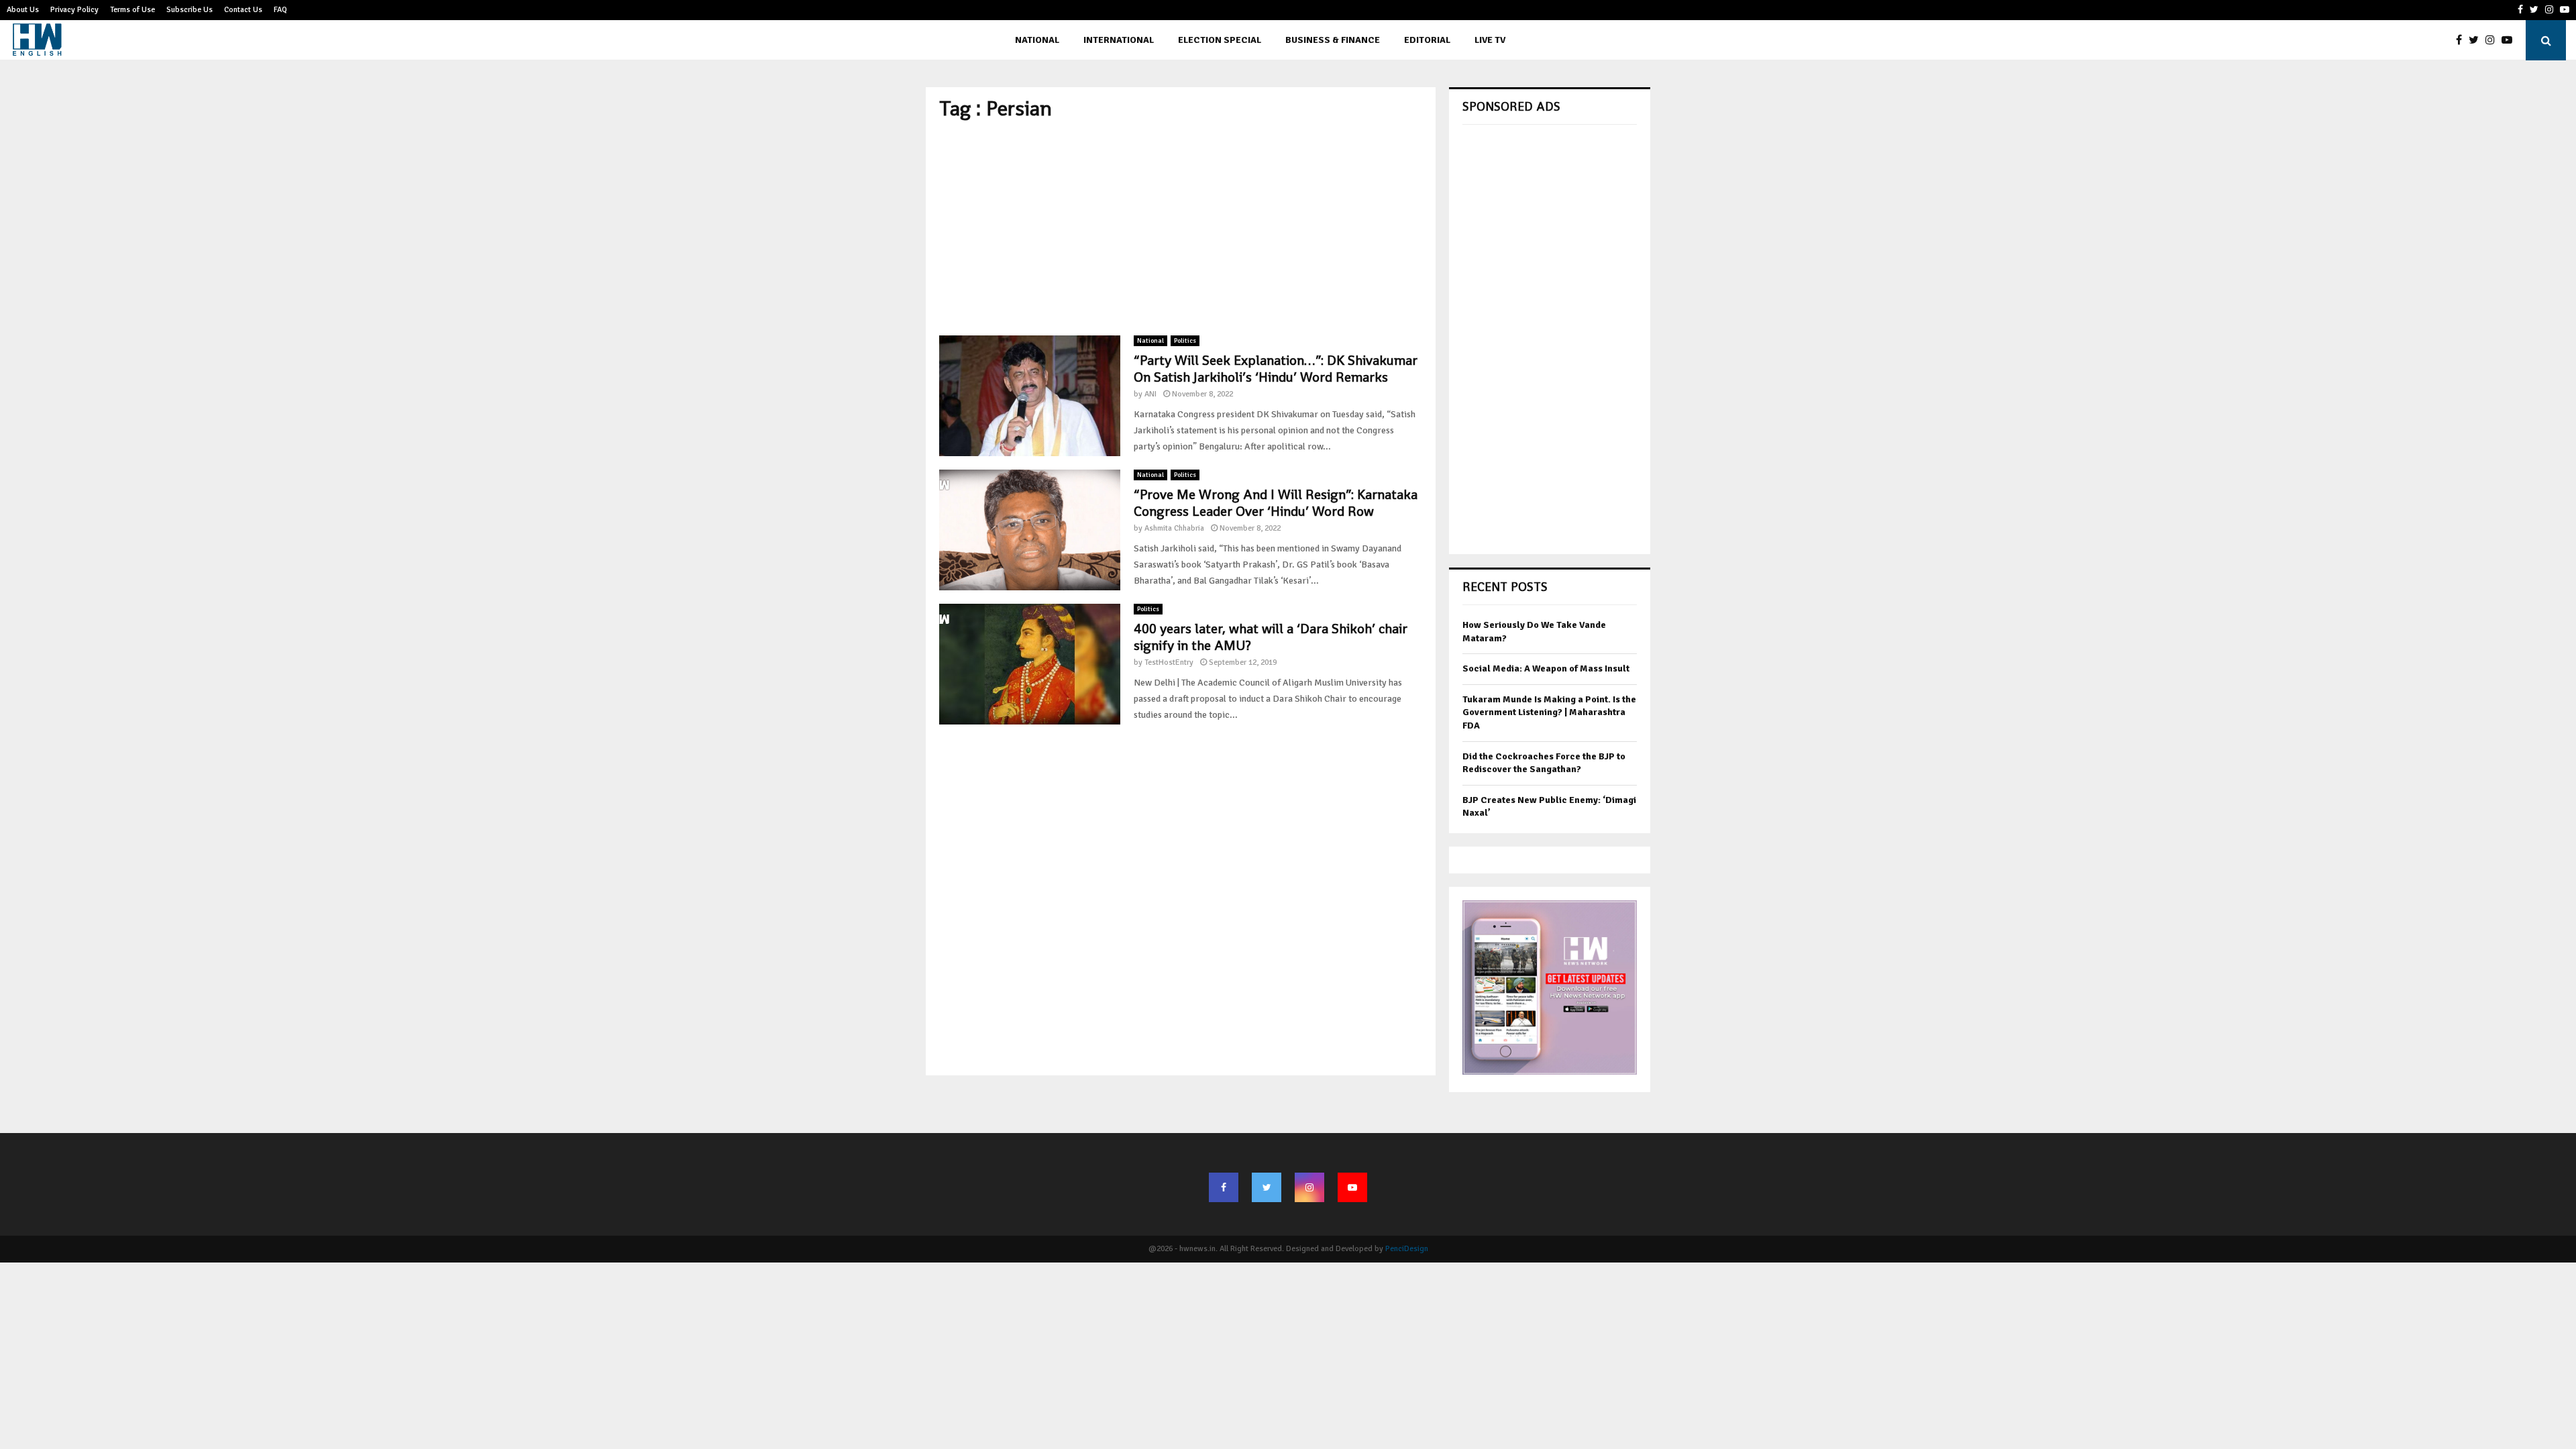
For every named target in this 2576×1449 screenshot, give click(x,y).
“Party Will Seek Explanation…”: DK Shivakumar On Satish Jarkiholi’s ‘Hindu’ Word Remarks (1276, 369)
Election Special (1220, 40)
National (1037, 40)
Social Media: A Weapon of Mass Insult (1546, 668)
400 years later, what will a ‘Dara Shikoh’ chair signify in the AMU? (1271, 637)
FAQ (280, 10)
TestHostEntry (1169, 662)
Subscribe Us (190, 10)
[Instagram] (2493, 40)
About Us (23, 10)
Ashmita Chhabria (1174, 528)
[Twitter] (2477, 40)
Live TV (1490, 40)
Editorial (1427, 40)
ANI (1150, 394)
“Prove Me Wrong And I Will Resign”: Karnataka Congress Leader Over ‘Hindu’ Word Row (1276, 503)
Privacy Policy (74, 10)
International (1119, 40)
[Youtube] (2510, 40)
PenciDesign (1407, 1249)
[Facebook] (2462, 40)
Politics (1185, 341)
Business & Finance (1333, 40)
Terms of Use (132, 10)
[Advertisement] (1181, 228)
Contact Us (243, 10)
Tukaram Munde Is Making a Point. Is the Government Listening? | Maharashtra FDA (1549, 712)
